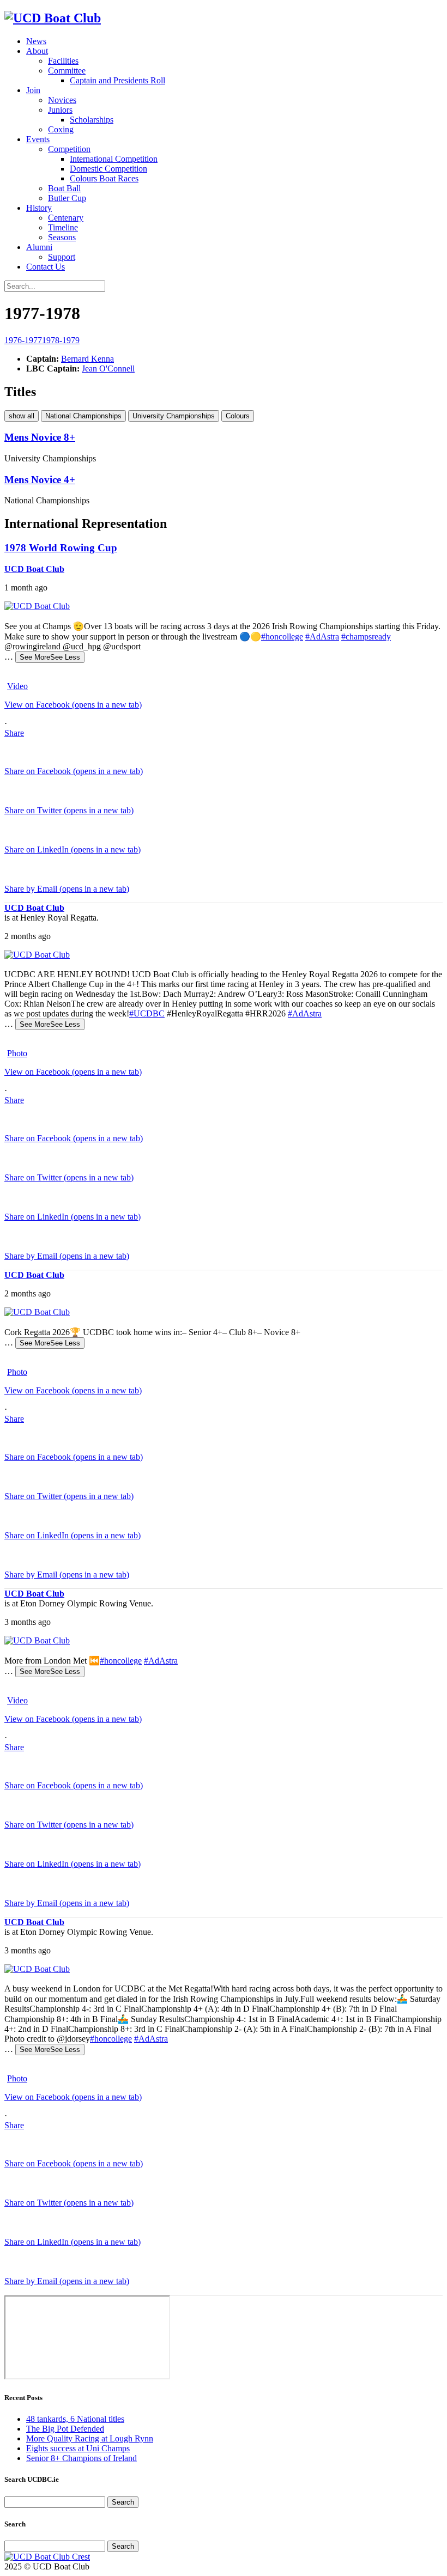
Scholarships (92, 120)
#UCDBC (147, 1013)
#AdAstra (322, 637)
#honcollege (282, 637)
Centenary (66, 218)
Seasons (62, 237)
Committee (67, 71)
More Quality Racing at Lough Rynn (90, 2438)
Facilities (63, 61)
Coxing (61, 129)
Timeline (63, 227)
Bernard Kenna (87, 359)
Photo (17, 1053)
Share (14, 733)
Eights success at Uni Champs (78, 2448)
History (39, 208)
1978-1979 (61, 340)
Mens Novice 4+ (40, 480)
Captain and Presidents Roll (117, 80)
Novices (62, 100)
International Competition (114, 159)
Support (62, 257)
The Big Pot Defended (65, 2429)
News (36, 41)
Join (33, 90)
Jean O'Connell (108, 369)
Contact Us (46, 267)
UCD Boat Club (34, 569)
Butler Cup (67, 198)
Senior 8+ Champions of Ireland (81, 2458)
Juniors (60, 110)
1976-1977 (23, 340)
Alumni (39, 247)
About (37, 51)
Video (17, 686)
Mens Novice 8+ (40, 437)
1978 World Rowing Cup (61, 548)
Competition (69, 149)
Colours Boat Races (104, 178)
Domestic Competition (108, 169)
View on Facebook (73, 705)
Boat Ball (64, 188)
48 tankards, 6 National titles (75, 2419)
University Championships (174, 416)
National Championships (83, 416)
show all (22, 416)
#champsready (366, 637)
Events (38, 139)
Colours (238, 416)
